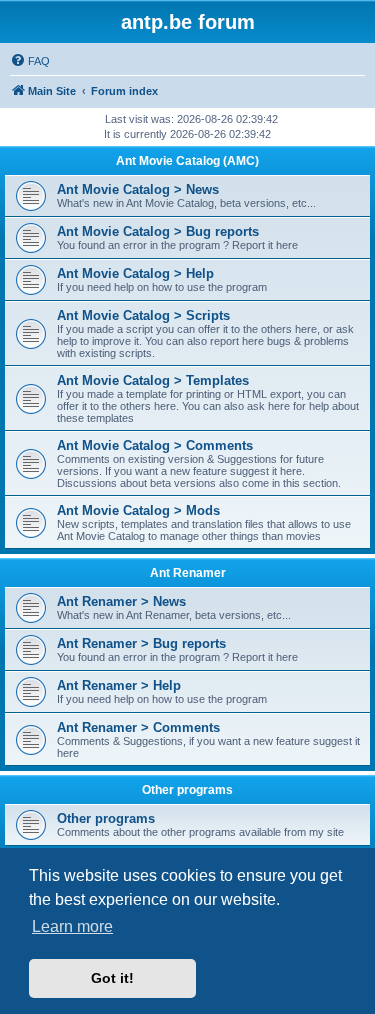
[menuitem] (30, 61)
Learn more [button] (72, 926)
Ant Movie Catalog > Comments (155, 445)
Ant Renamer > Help (119, 685)
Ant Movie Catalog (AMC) (187, 161)
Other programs (187, 790)
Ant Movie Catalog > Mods (138, 510)
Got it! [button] (112, 978)
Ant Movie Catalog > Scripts (143, 315)
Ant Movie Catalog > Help (135, 273)
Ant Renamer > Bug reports (141, 643)
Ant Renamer (188, 573)
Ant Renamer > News (121, 601)
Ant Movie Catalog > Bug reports (158, 231)
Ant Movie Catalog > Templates (153, 380)
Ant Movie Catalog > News (138, 189)
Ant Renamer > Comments (138, 727)
